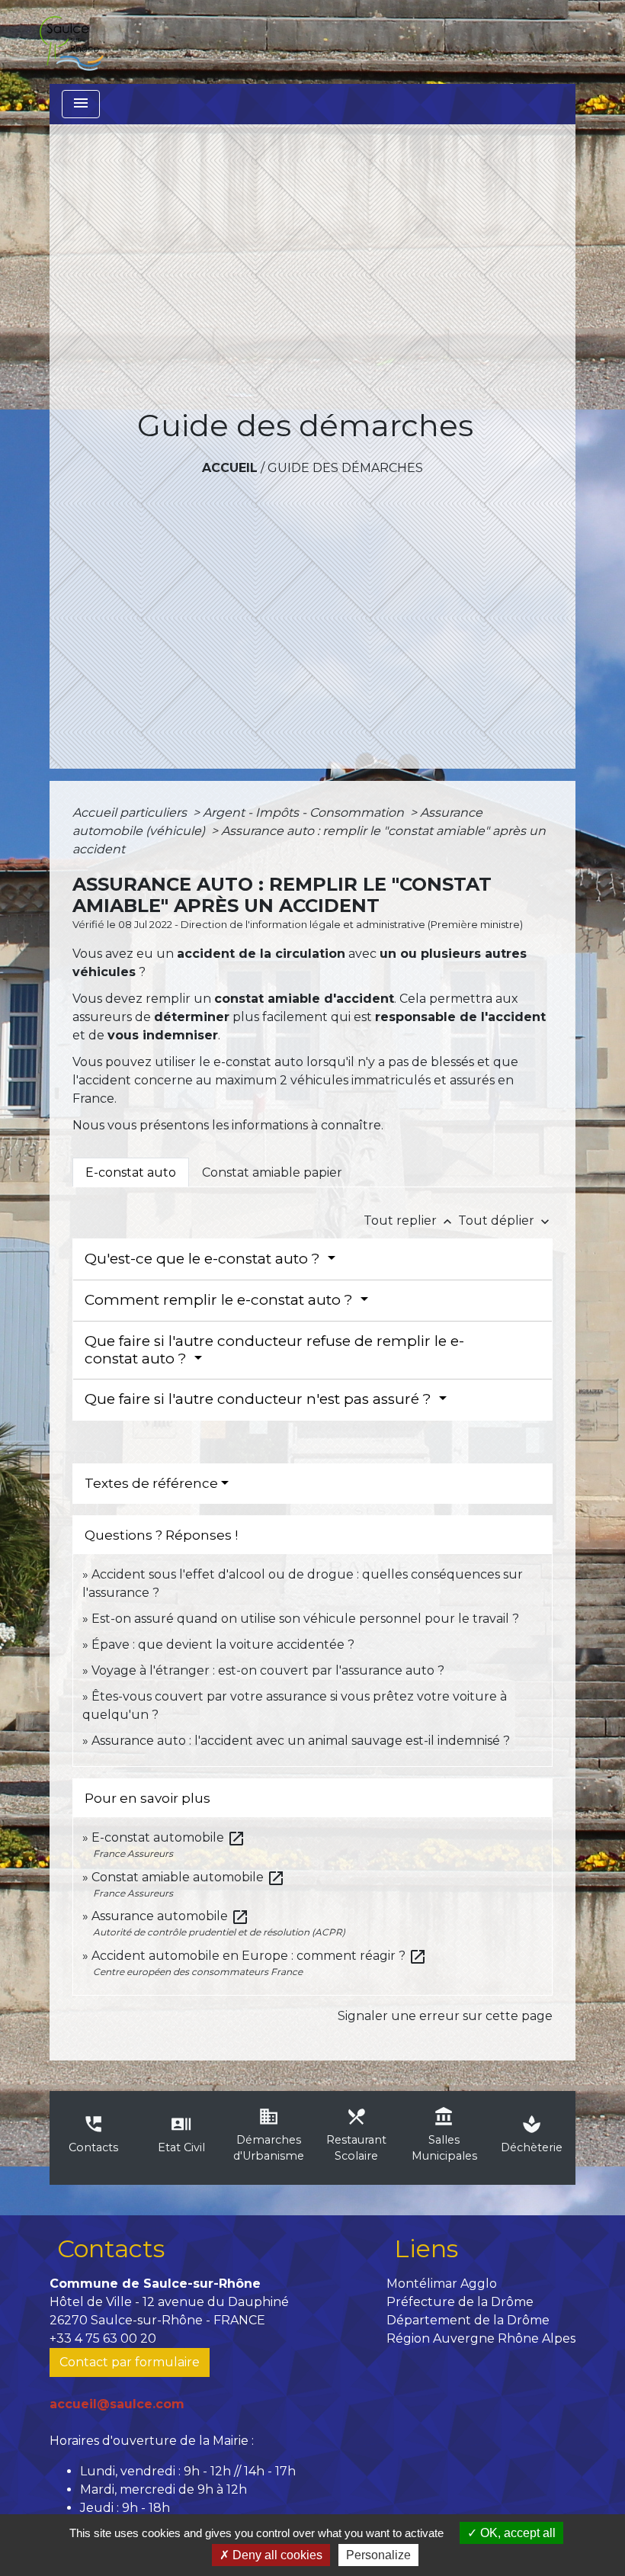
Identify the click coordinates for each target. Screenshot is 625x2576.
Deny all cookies (276, 2555)
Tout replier (409, 1221)
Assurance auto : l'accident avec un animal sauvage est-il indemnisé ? (301, 1741)
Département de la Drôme (468, 2320)
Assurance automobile (170, 1916)
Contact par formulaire (130, 2362)
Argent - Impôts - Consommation (305, 813)
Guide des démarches (345, 468)
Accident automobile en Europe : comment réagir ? (259, 1956)
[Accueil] (71, 42)
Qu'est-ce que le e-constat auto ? (204, 1259)
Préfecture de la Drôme (460, 2302)
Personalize (378, 2555)
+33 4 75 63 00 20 (103, 2338)
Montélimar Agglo (442, 2284)
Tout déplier (505, 1221)
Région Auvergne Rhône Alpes (481, 2338)
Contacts (111, 2248)
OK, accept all (516, 2533)
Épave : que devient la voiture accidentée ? (223, 1645)
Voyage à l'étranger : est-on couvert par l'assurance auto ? (268, 1670)
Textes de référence (151, 1483)
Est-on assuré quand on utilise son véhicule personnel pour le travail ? (305, 1619)
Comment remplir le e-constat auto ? (221, 1300)
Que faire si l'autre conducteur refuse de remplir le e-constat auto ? (274, 1350)
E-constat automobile (168, 1837)
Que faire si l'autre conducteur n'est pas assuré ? (260, 1399)
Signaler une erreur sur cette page (445, 2016)
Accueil (230, 468)
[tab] (131, 1172)
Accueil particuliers (131, 813)
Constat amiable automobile (188, 1877)
